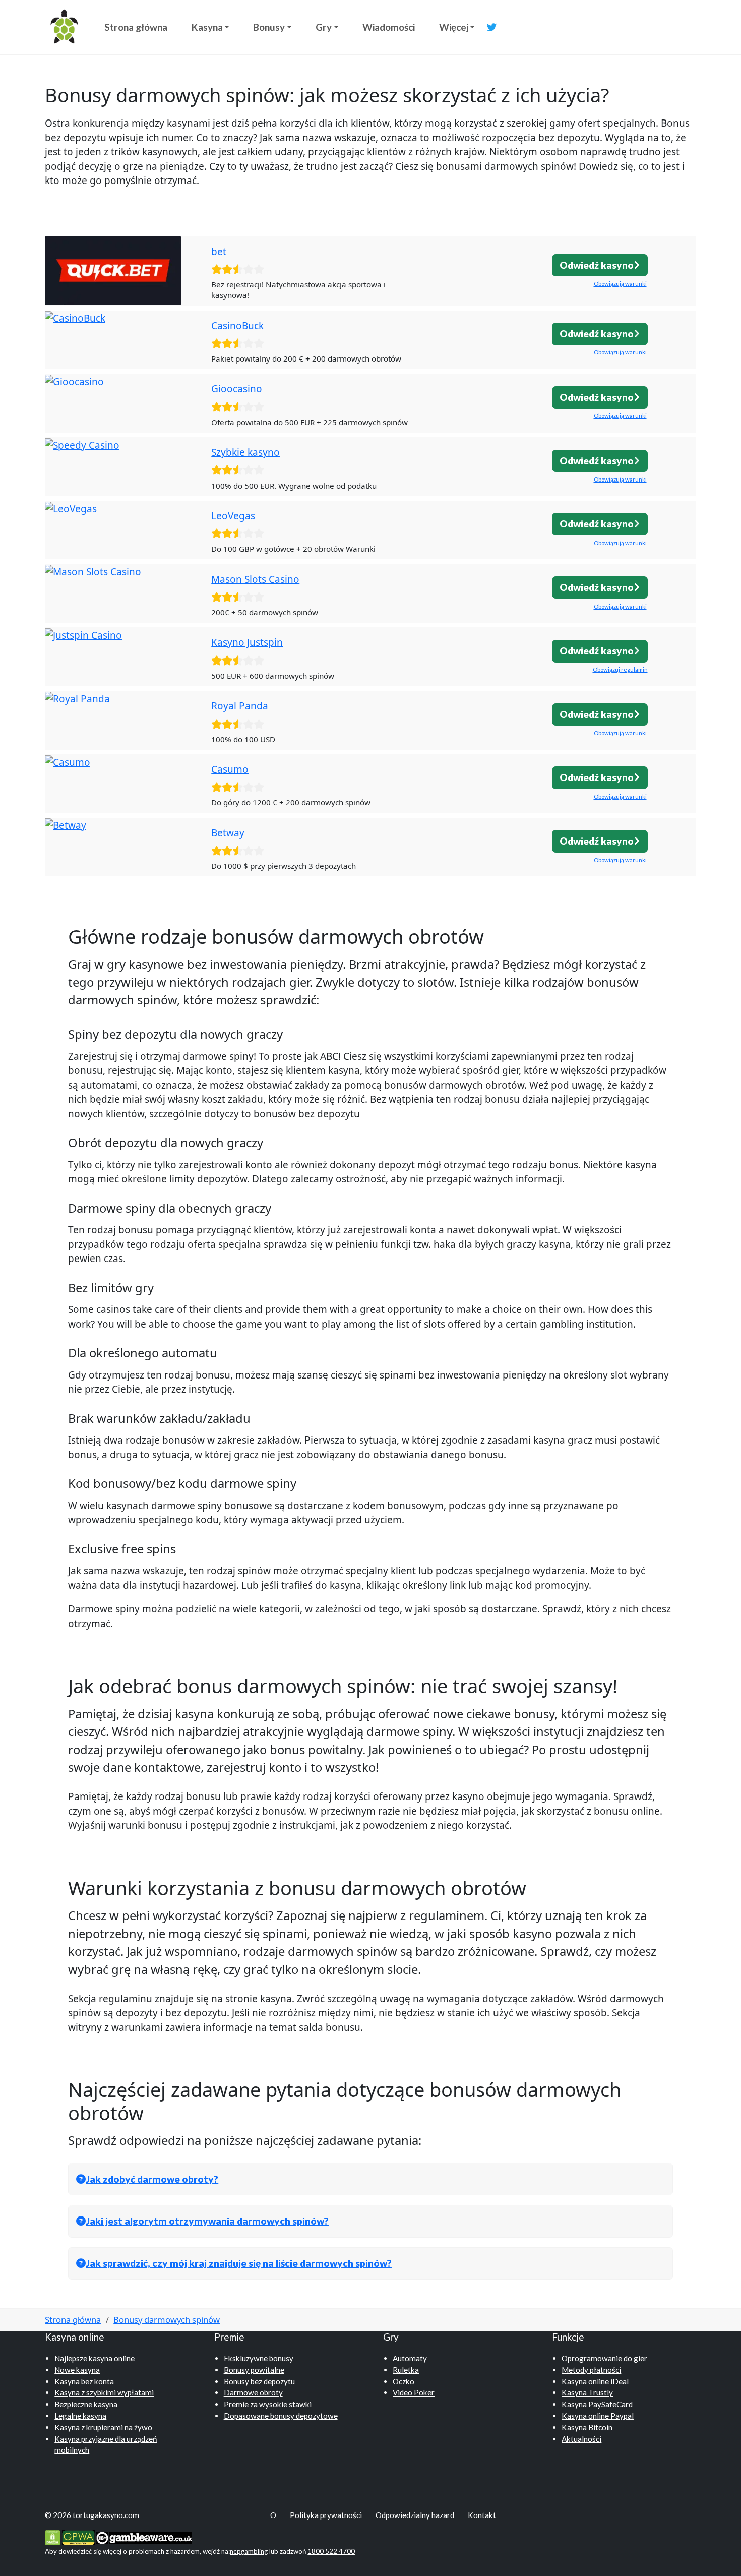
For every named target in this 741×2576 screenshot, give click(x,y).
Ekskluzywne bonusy (259, 2358)
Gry (324, 27)
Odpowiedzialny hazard (415, 2515)
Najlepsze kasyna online (95, 2358)
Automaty (410, 2358)
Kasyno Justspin (247, 642)
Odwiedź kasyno (597, 265)
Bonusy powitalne (254, 2370)
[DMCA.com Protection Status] (53, 2537)
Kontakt (482, 2515)
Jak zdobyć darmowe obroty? (152, 2179)
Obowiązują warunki (620, 284)
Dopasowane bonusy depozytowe (281, 2416)
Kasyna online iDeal (595, 2381)
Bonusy (269, 27)
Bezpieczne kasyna (86, 2404)
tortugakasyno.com (106, 2515)
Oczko (404, 2381)
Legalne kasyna (80, 2416)
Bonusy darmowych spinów (167, 2320)
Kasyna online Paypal (598, 2416)
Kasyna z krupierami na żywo (103, 2427)
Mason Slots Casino (255, 579)
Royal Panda (240, 706)
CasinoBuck (237, 326)
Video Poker (414, 2392)
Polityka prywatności (326, 2515)
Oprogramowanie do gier (604, 2358)
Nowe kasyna (77, 2370)
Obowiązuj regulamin (620, 669)
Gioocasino (237, 389)
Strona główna (136, 27)
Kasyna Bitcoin (587, 2427)
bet (219, 252)
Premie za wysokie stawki (268, 2404)
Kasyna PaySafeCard (597, 2404)
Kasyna (207, 27)
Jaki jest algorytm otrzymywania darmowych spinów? (207, 2221)
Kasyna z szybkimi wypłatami (104, 2392)
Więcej (454, 27)
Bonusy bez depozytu (259, 2381)
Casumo (230, 769)
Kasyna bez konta (84, 2381)
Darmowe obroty (253, 2392)
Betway (228, 833)
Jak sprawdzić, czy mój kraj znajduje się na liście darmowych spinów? (239, 2263)
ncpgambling (249, 2551)
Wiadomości (389, 27)
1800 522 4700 (331, 2551)
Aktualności (581, 2439)
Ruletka (406, 2370)
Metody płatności (591, 2370)
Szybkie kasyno (245, 452)
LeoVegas (233, 516)
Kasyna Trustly (587, 2392)
